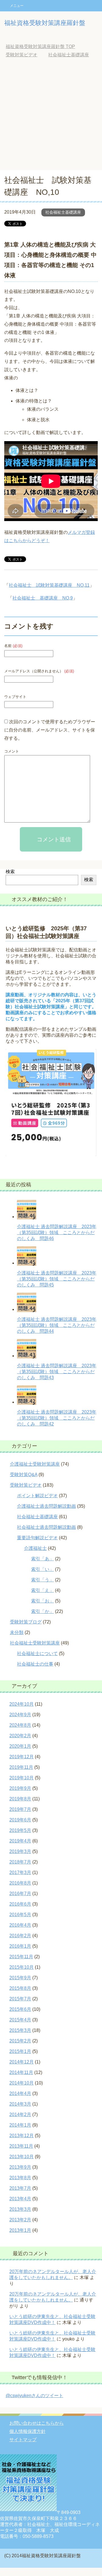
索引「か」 (42, 1611)
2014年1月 (20, 2125)
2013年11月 (21, 2146)
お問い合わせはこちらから (37, 2423)
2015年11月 (21, 1957)
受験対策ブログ (26, 1622)
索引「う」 (42, 1580)
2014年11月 (21, 2072)
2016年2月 (20, 1936)
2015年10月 (22, 1967)
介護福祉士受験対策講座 (35, 1464)
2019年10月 (22, 1778)
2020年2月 (20, 1736)
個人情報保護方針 (27, 2431)
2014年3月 (20, 2104)
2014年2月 (20, 2115)
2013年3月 (20, 2209)
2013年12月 (22, 2136)
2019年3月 (20, 1851)
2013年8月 (20, 2178)
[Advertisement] (51, 116)
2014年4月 (20, 2093)
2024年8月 (20, 1725)
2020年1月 (20, 1746)
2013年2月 (20, 2220)
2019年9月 (20, 1788)
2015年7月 (20, 1999)
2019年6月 (20, 1820)
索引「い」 (42, 1569)
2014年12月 (22, 2062)
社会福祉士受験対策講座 (35, 1643)
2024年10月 (22, 1704)
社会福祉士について (37, 1653)
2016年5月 (20, 1915)
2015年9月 (20, 1978)
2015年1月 (20, 2051)
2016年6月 (20, 1904)
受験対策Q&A (24, 1475)
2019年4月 (20, 1841)
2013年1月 (20, 2230)
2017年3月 (20, 1872)
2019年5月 (20, 1830)
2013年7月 (20, 2188)
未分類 (17, 1632)
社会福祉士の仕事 (35, 1664)
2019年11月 (21, 1767)
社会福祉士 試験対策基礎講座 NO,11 (49, 585)
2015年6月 (20, 2009)
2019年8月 (20, 1799)
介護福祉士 (35, 1548)
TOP (40, 47)
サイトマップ (23, 2440)
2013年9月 (20, 2167)
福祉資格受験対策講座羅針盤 (45, 23)
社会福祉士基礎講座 (63, 212)
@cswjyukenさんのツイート (34, 2396)
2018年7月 (20, 1862)
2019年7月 (20, 1809)
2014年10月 (22, 2083)
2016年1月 (20, 1946)
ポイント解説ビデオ (37, 1496)
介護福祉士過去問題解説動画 (46, 1506)
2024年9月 (20, 1715)
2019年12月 (22, 1757)
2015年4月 (20, 2020)
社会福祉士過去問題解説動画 (46, 1527)
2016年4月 (20, 1925)
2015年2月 (20, 2041)
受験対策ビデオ (26, 1485)
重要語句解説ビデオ (37, 1538)
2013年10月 (22, 2157)
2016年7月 (20, 1894)
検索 (10, 872)
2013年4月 (20, 2199)
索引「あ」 (42, 1559)
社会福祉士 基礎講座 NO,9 (43, 598)
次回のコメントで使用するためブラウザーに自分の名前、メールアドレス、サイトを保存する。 (50, 730)
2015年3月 (20, 2030)
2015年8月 (20, 1988)
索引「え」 (42, 1590)
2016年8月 (20, 1883)
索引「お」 (42, 1601)
